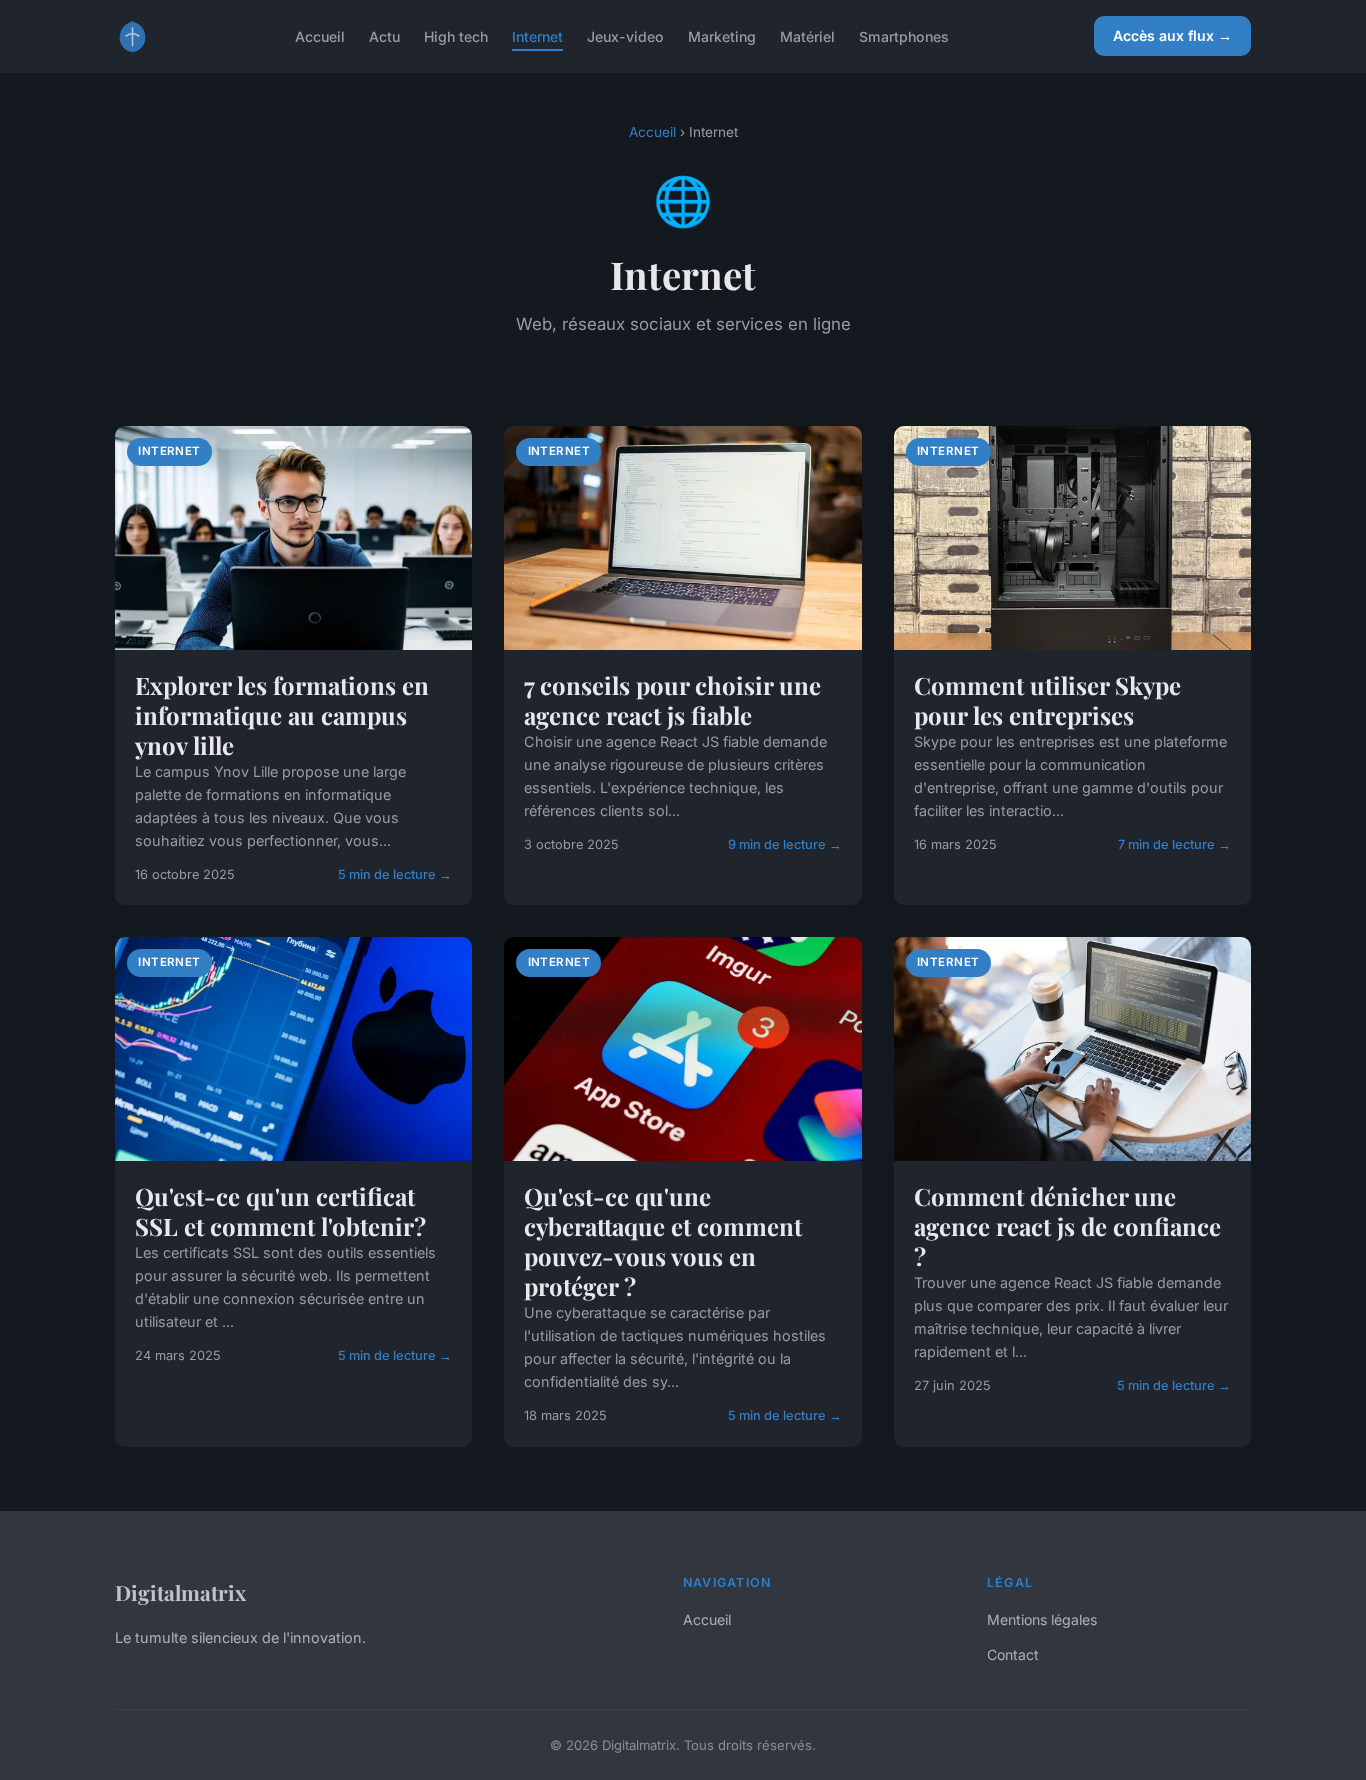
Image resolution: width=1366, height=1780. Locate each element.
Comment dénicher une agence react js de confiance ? (1067, 1226)
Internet (537, 35)
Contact (1013, 1654)
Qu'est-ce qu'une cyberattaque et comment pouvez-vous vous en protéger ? (663, 1241)
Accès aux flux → (1172, 35)
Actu (384, 35)
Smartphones (904, 35)
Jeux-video (625, 35)
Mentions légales (1042, 1619)
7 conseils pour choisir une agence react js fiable (672, 700)
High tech (456, 35)
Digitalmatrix (180, 1592)
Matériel (807, 35)
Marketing (722, 35)
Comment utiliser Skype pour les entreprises (1047, 700)
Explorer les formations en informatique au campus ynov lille (282, 715)
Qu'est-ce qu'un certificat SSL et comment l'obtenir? (280, 1211)
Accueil (320, 35)
